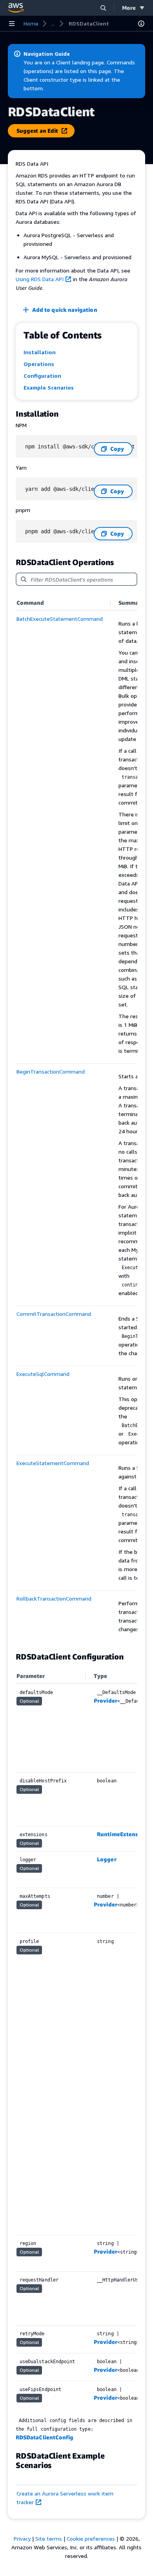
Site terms (49, 2538)
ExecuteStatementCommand (53, 1463)
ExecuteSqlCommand (43, 1374)
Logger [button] (107, 1859)
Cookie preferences (91, 2538)
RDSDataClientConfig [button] (45, 2437)
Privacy (22, 2538)
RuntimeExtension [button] (122, 1834)
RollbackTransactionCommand (54, 1598)
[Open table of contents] (141, 24)
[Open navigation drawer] (12, 24)
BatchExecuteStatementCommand (60, 619)
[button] (103, 8)
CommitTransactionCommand (54, 1314)
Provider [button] (106, 1701)
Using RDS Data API (40, 279)
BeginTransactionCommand (51, 1071)
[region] (76, 1119)
